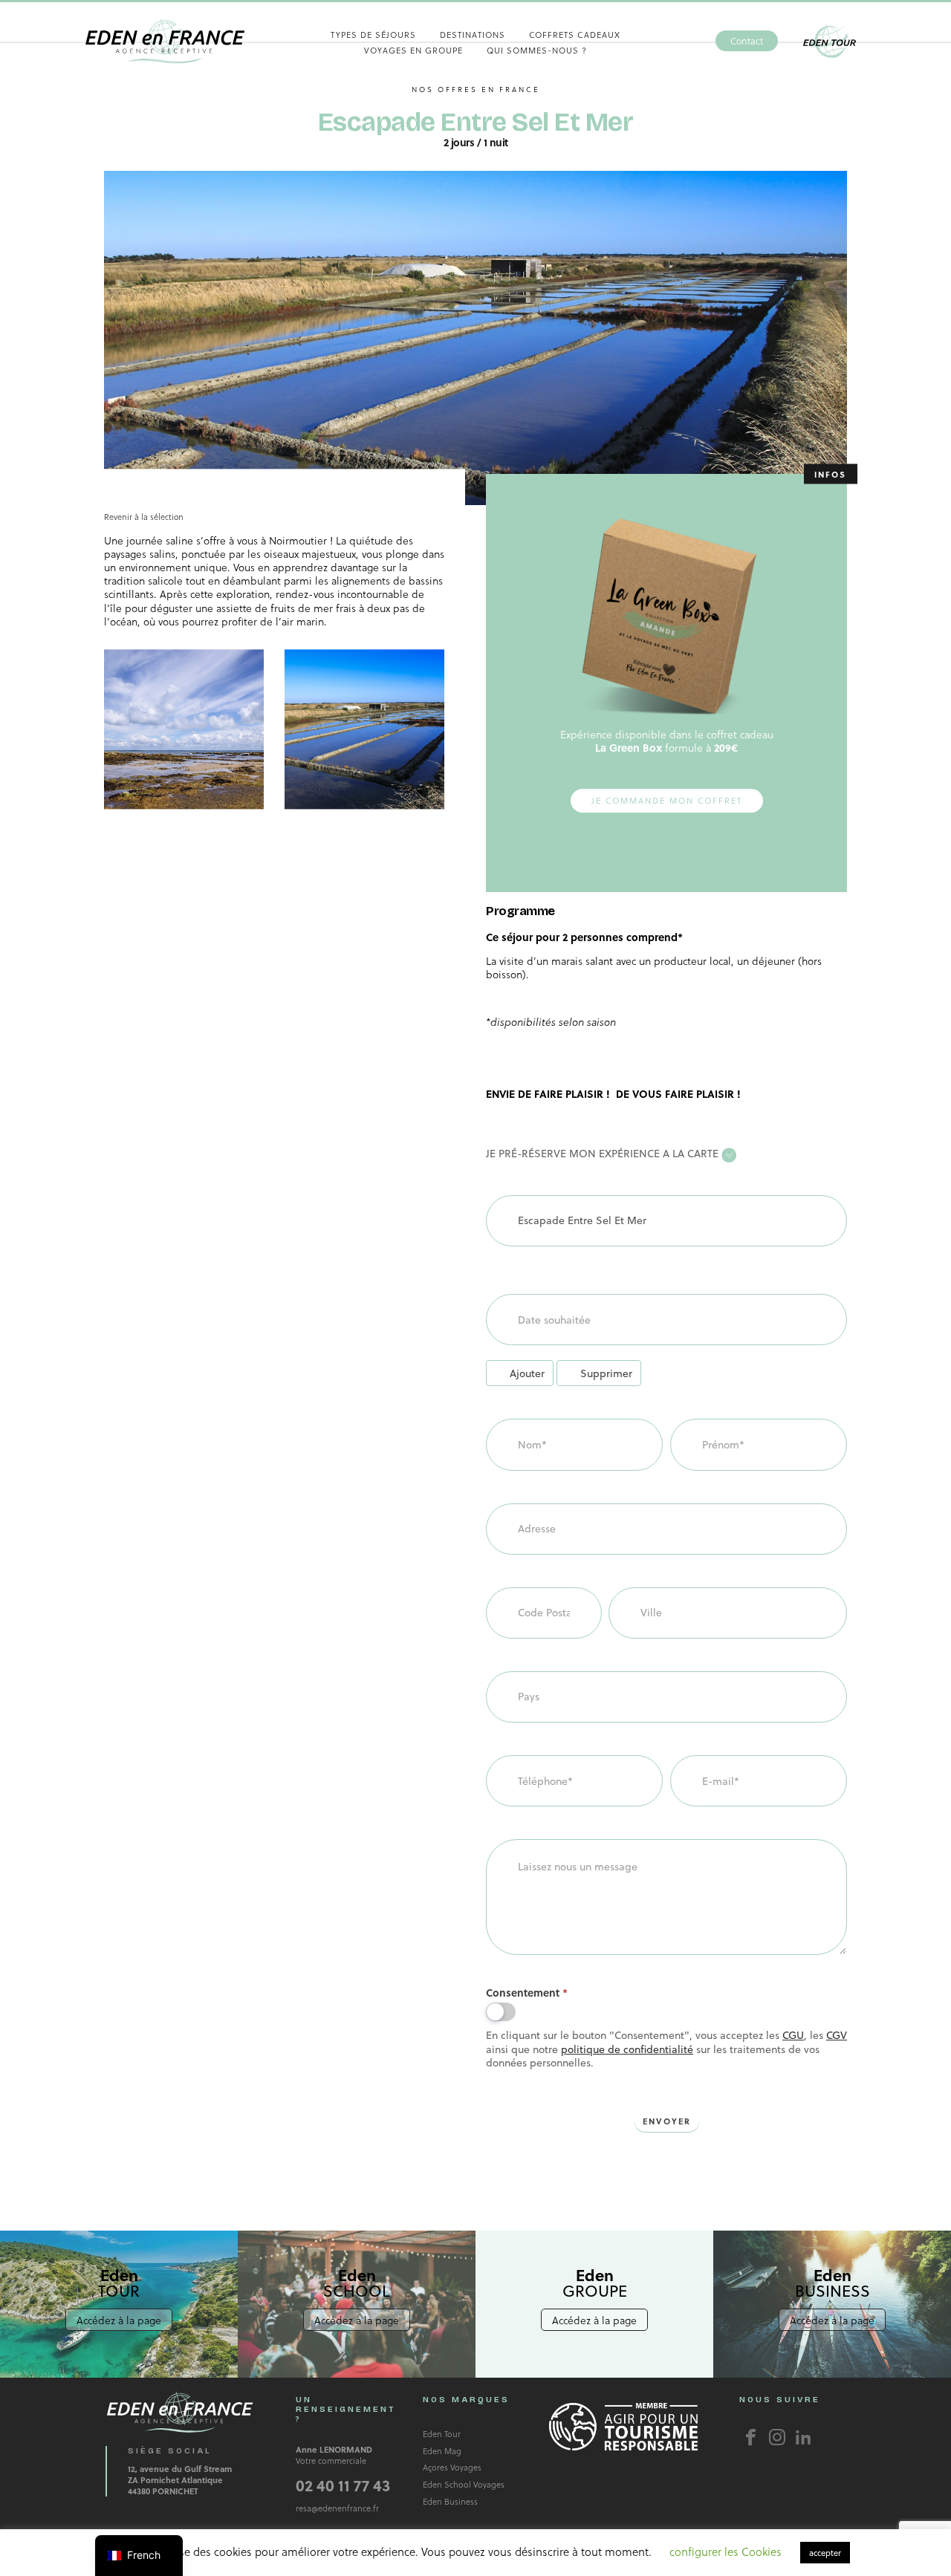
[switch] (501, 2012)
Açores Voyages (452, 2467)
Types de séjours (373, 35)
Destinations (473, 35)
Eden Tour (830, 41)
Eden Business (450, 2501)
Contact (747, 41)
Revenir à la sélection (144, 517)
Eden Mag (442, 2451)
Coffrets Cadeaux (575, 35)
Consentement (527, 1993)
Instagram (777, 2437)
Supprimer (606, 1373)
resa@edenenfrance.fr (337, 2508)
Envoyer (667, 2121)
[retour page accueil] (165, 41)
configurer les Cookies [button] (726, 2551)
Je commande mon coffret (667, 800)
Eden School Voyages (464, 2484)
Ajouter (527, 1373)
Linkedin (803, 2437)
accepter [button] (825, 2553)
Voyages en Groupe (413, 50)
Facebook (751, 2437)
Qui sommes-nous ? (537, 50)
